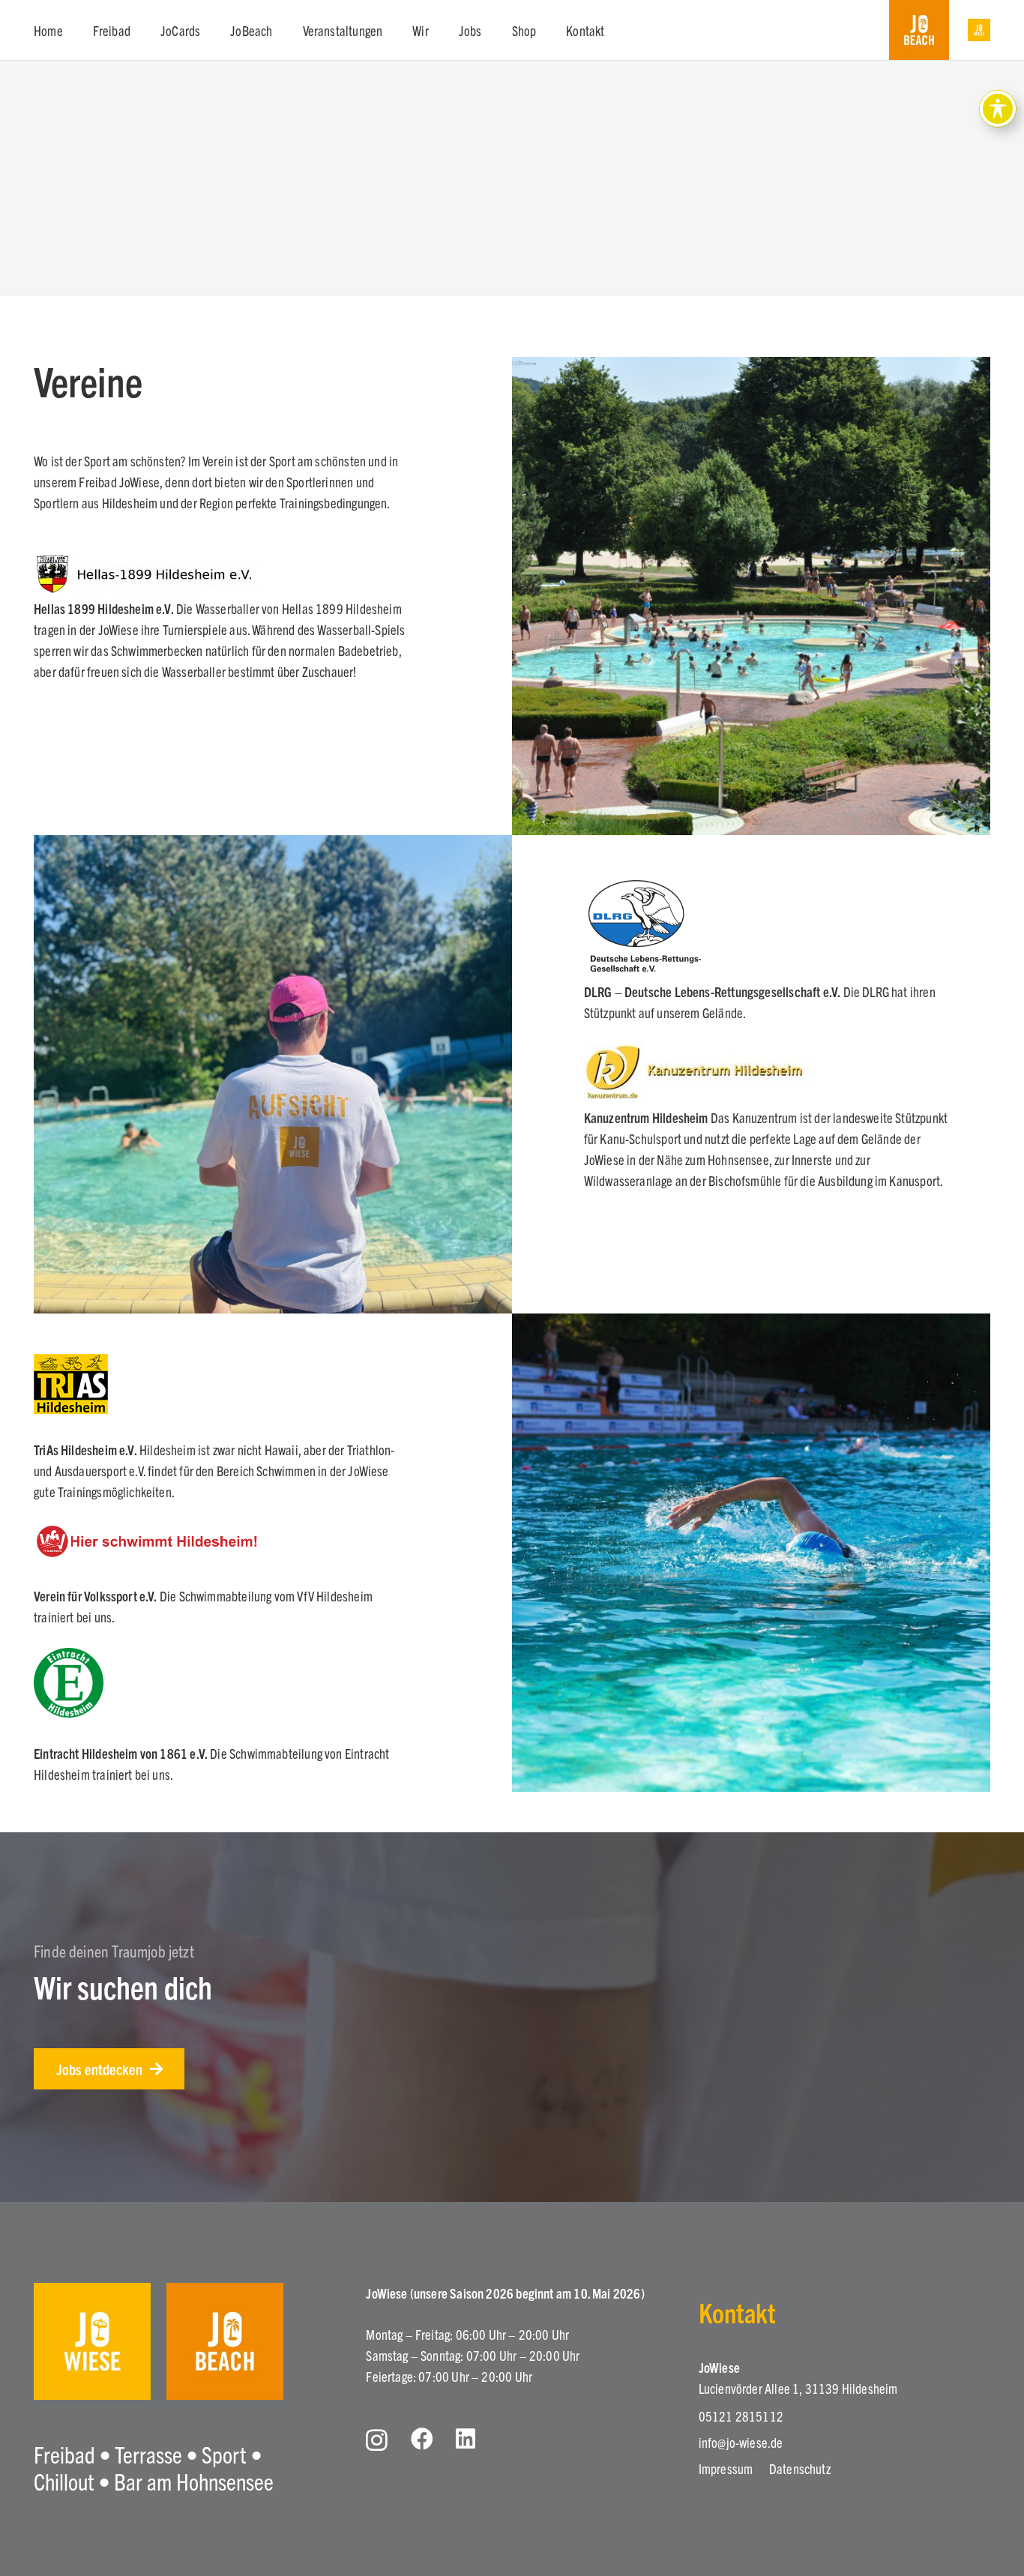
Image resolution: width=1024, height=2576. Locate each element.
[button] (142, 30)
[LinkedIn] (466, 2439)
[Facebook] (422, 2439)
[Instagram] (377, 2440)
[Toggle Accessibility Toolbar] (998, 109)
